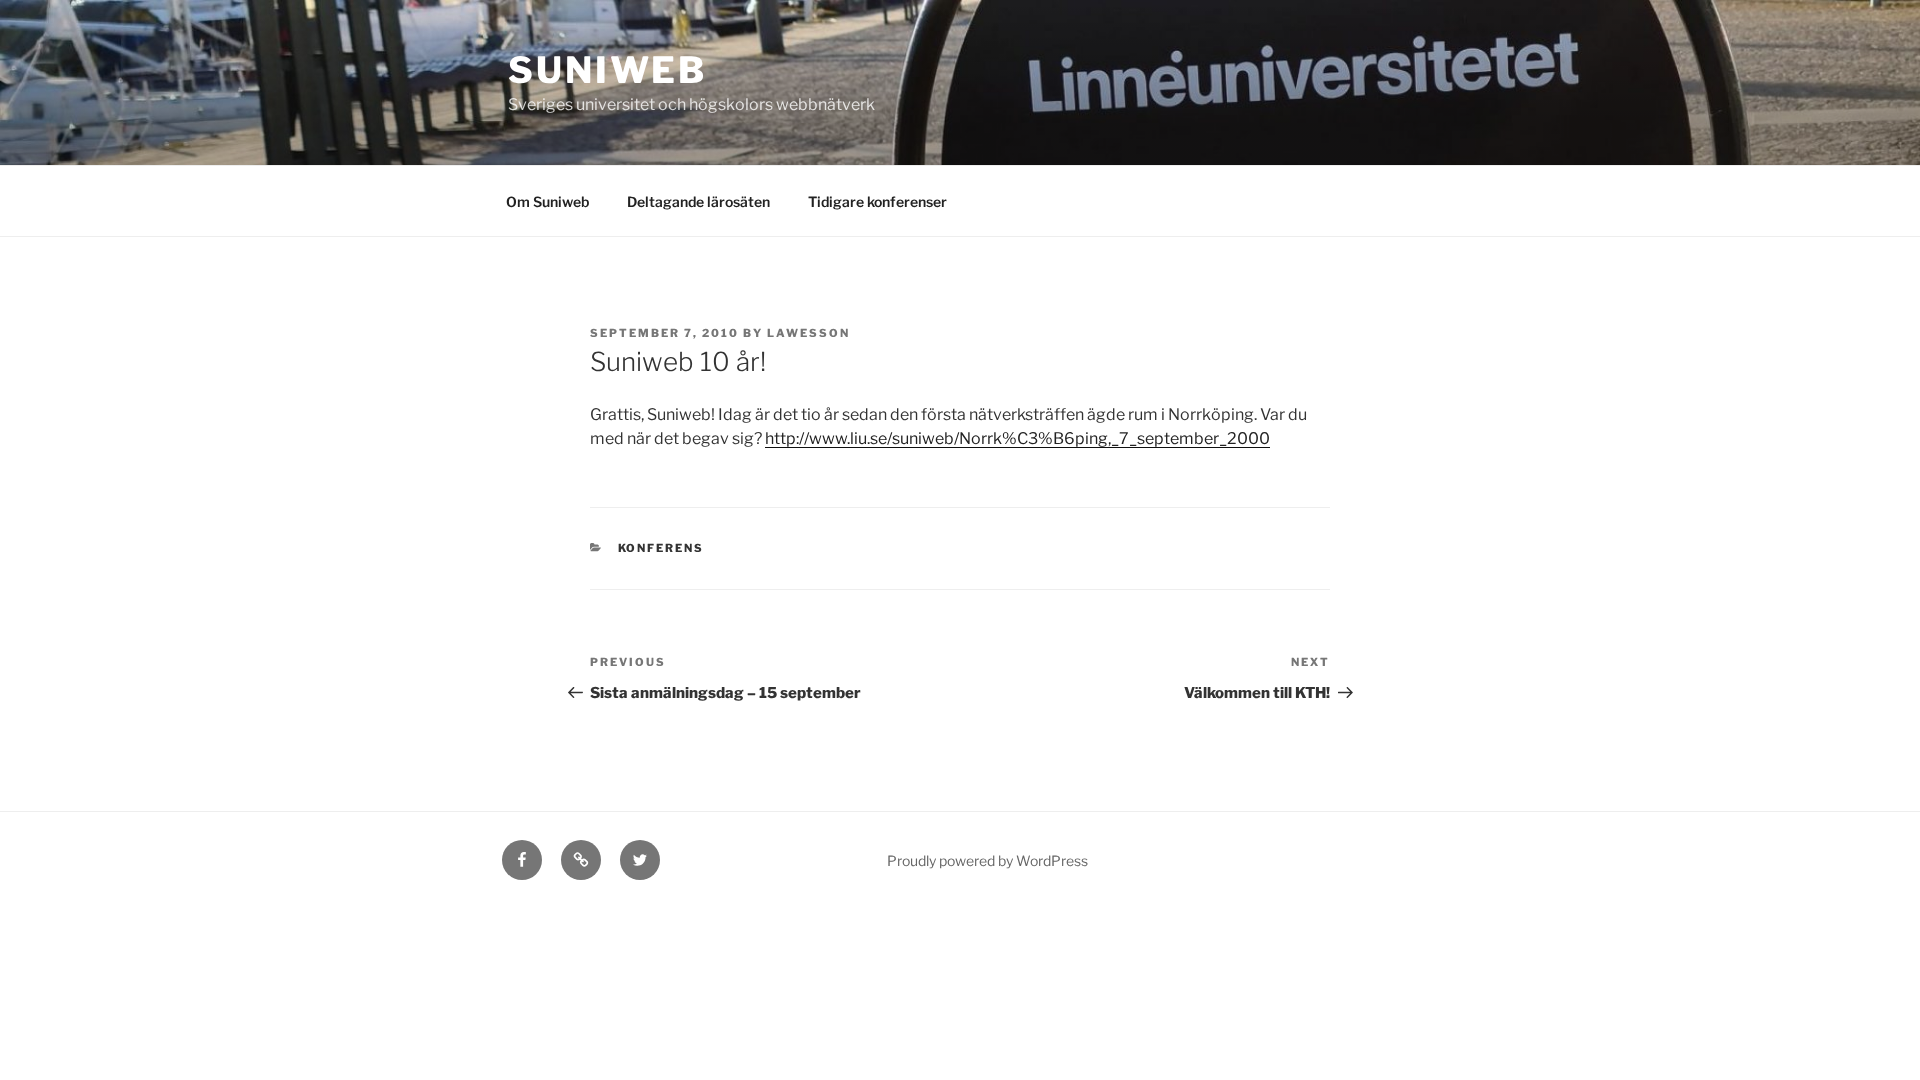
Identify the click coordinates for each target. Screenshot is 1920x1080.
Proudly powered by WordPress (987, 860)
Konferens (661, 548)
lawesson (808, 333)
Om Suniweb (547, 201)
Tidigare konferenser (877, 201)
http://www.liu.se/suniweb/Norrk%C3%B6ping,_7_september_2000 (1017, 438)
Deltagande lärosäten (698, 201)
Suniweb (607, 70)
